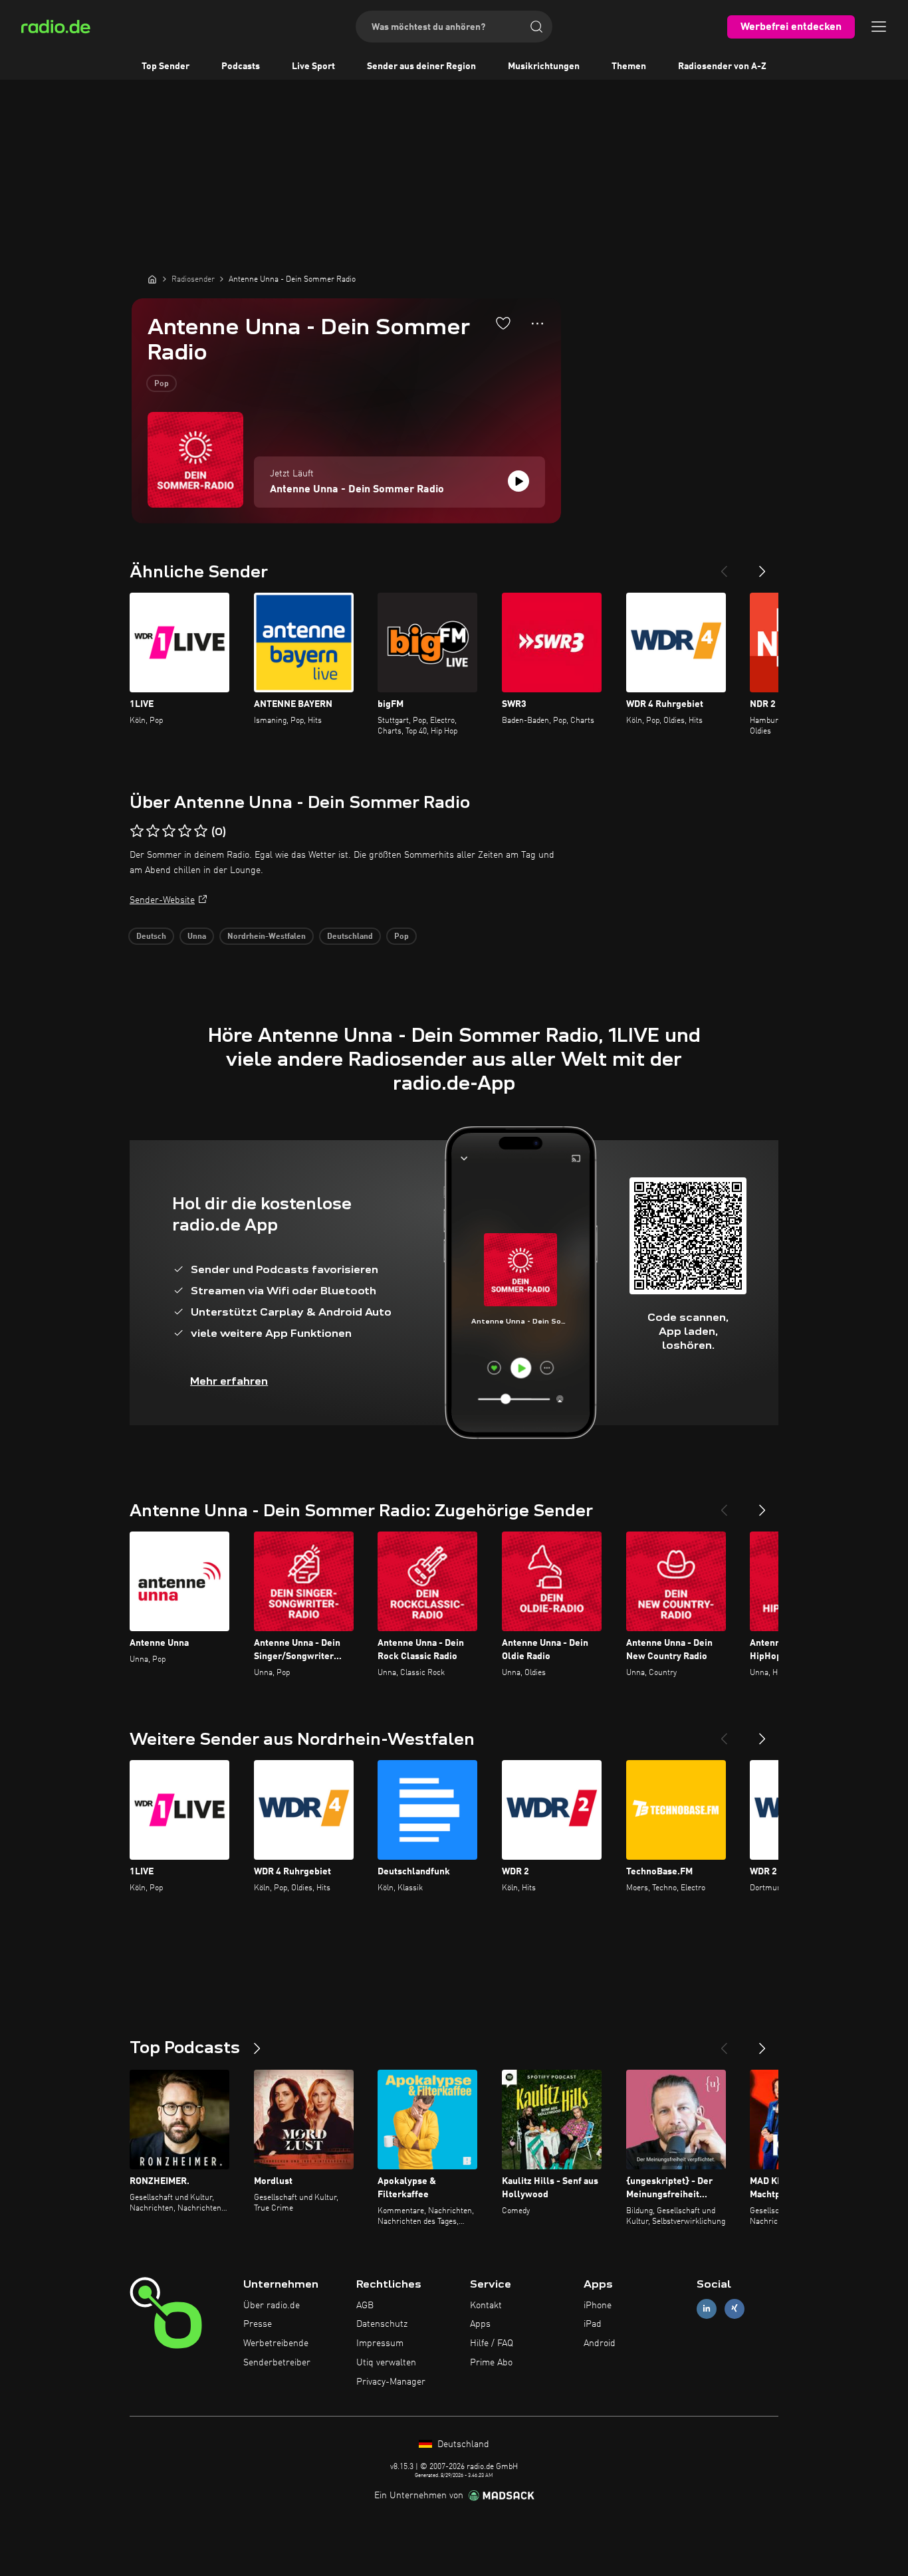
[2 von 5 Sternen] (153, 831)
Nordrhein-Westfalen (267, 937)
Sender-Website (162, 900)
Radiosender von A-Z (722, 66)
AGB (365, 2306)
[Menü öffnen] (879, 27)
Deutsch (151, 937)
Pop (162, 384)
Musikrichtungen (544, 66)
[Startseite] (152, 279)
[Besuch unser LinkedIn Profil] (707, 2309)
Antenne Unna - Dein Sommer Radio (357, 490)
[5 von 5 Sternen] (201, 831)
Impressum (380, 2343)
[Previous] (724, 566)
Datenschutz (382, 2324)
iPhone (598, 2306)
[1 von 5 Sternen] (137, 831)
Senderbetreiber (277, 2363)
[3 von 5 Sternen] (169, 831)
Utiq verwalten (386, 2363)
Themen (629, 66)
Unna (197, 937)
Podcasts (241, 66)
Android (600, 2343)
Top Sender (166, 66)
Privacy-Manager (391, 2382)
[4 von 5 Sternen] (185, 831)
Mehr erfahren (229, 1381)
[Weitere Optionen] (537, 324)
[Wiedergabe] (518, 481)
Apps (480, 2324)
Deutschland (350, 937)
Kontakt (486, 2306)
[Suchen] (536, 27)
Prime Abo (491, 2363)
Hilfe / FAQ (492, 2343)
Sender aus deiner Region (421, 66)
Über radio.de (272, 2306)
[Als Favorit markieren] (503, 323)
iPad (593, 2324)
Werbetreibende (276, 2343)
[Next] (762, 566)
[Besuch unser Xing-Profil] (735, 2309)
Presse (258, 2324)
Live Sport (313, 66)
